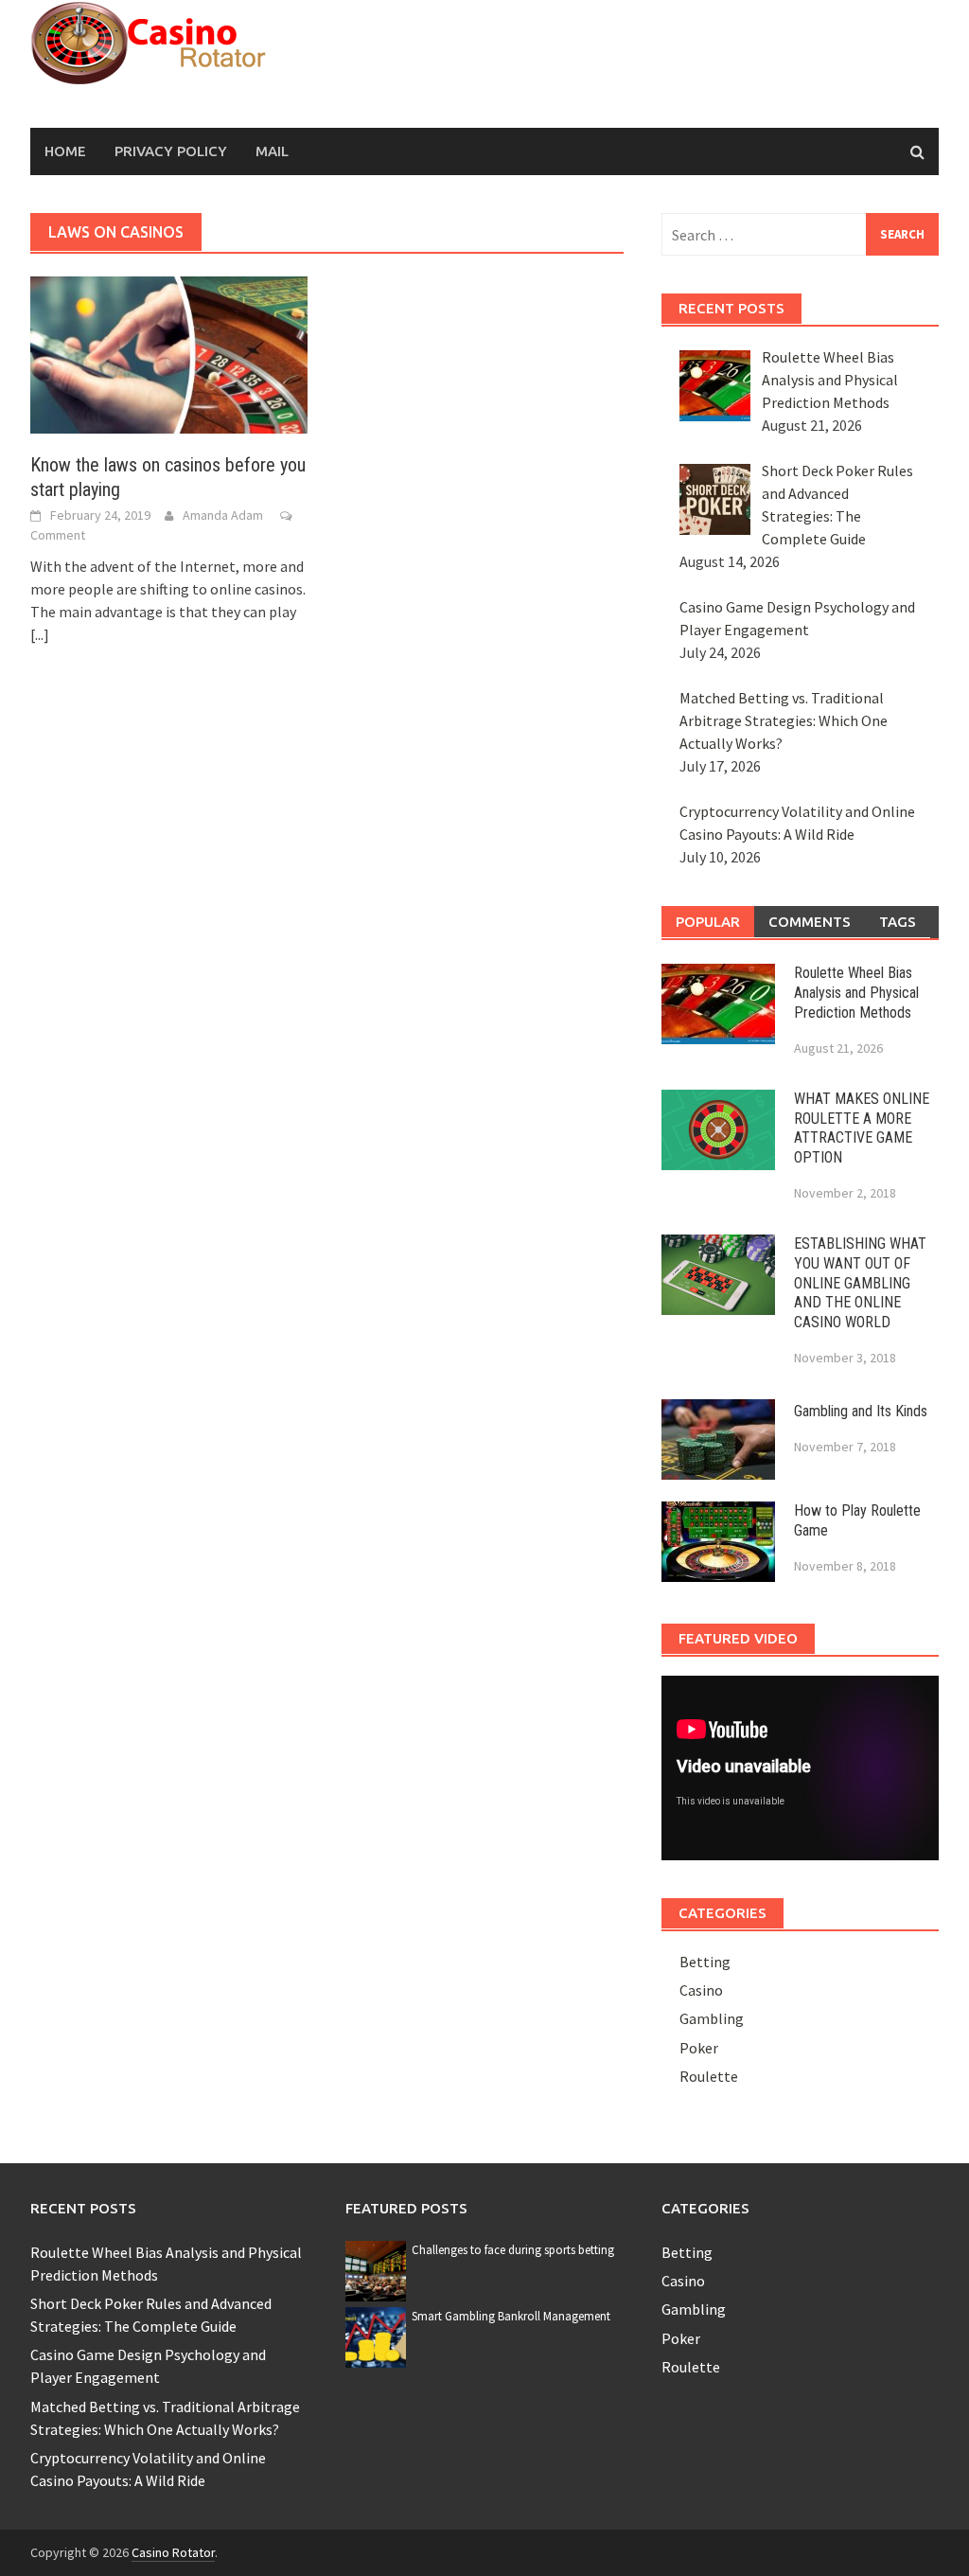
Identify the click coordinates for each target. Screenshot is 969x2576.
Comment (58, 535)
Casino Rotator (173, 2552)
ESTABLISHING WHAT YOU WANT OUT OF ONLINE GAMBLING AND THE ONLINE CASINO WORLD (860, 1283)
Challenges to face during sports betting (513, 2249)
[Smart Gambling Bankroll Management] (376, 2336)
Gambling (712, 2018)
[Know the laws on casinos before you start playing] (169, 353)
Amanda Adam (223, 515)
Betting (705, 1962)
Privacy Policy (171, 151)
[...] (40, 634)
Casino (701, 1990)
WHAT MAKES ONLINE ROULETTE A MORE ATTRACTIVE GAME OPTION (862, 1128)
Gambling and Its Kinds (861, 1411)
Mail (272, 151)
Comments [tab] (810, 922)
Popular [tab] (708, 922)
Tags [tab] (898, 922)
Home (65, 151)
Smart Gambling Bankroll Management (511, 2316)
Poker (699, 2048)
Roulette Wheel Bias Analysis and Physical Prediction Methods (856, 993)
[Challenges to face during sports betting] (376, 2269)
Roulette (709, 2076)
